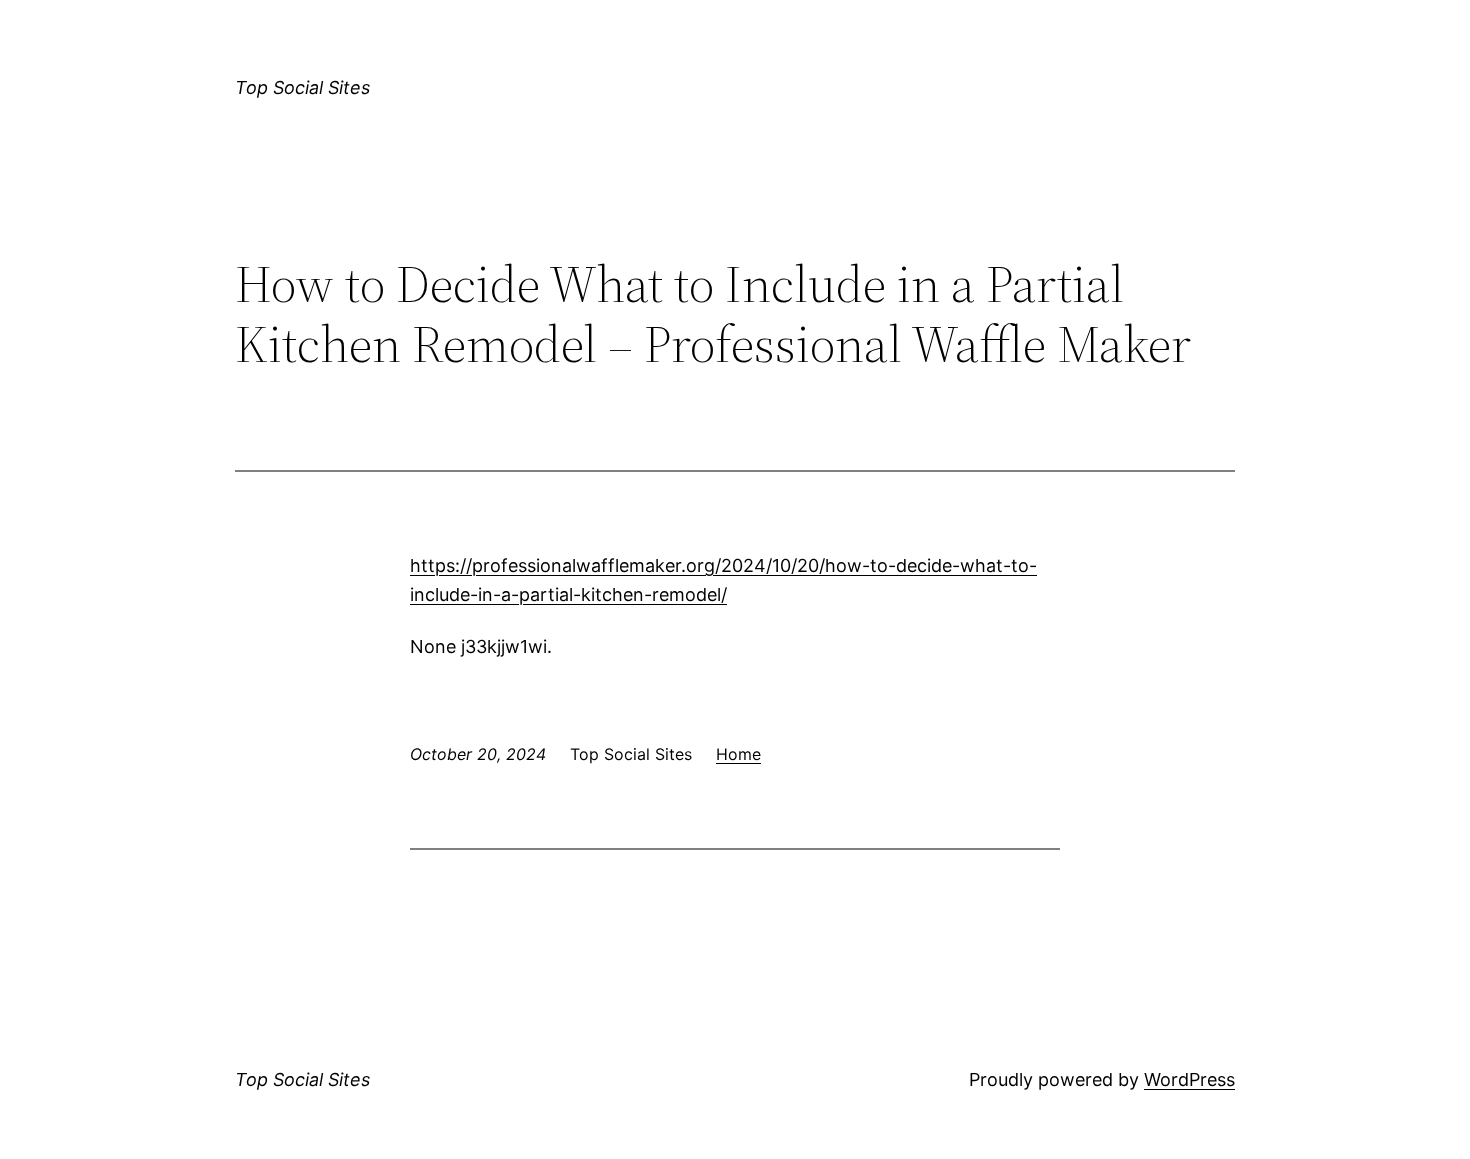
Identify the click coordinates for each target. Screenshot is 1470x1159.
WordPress (1189, 1079)
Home (738, 754)
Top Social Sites (302, 87)
